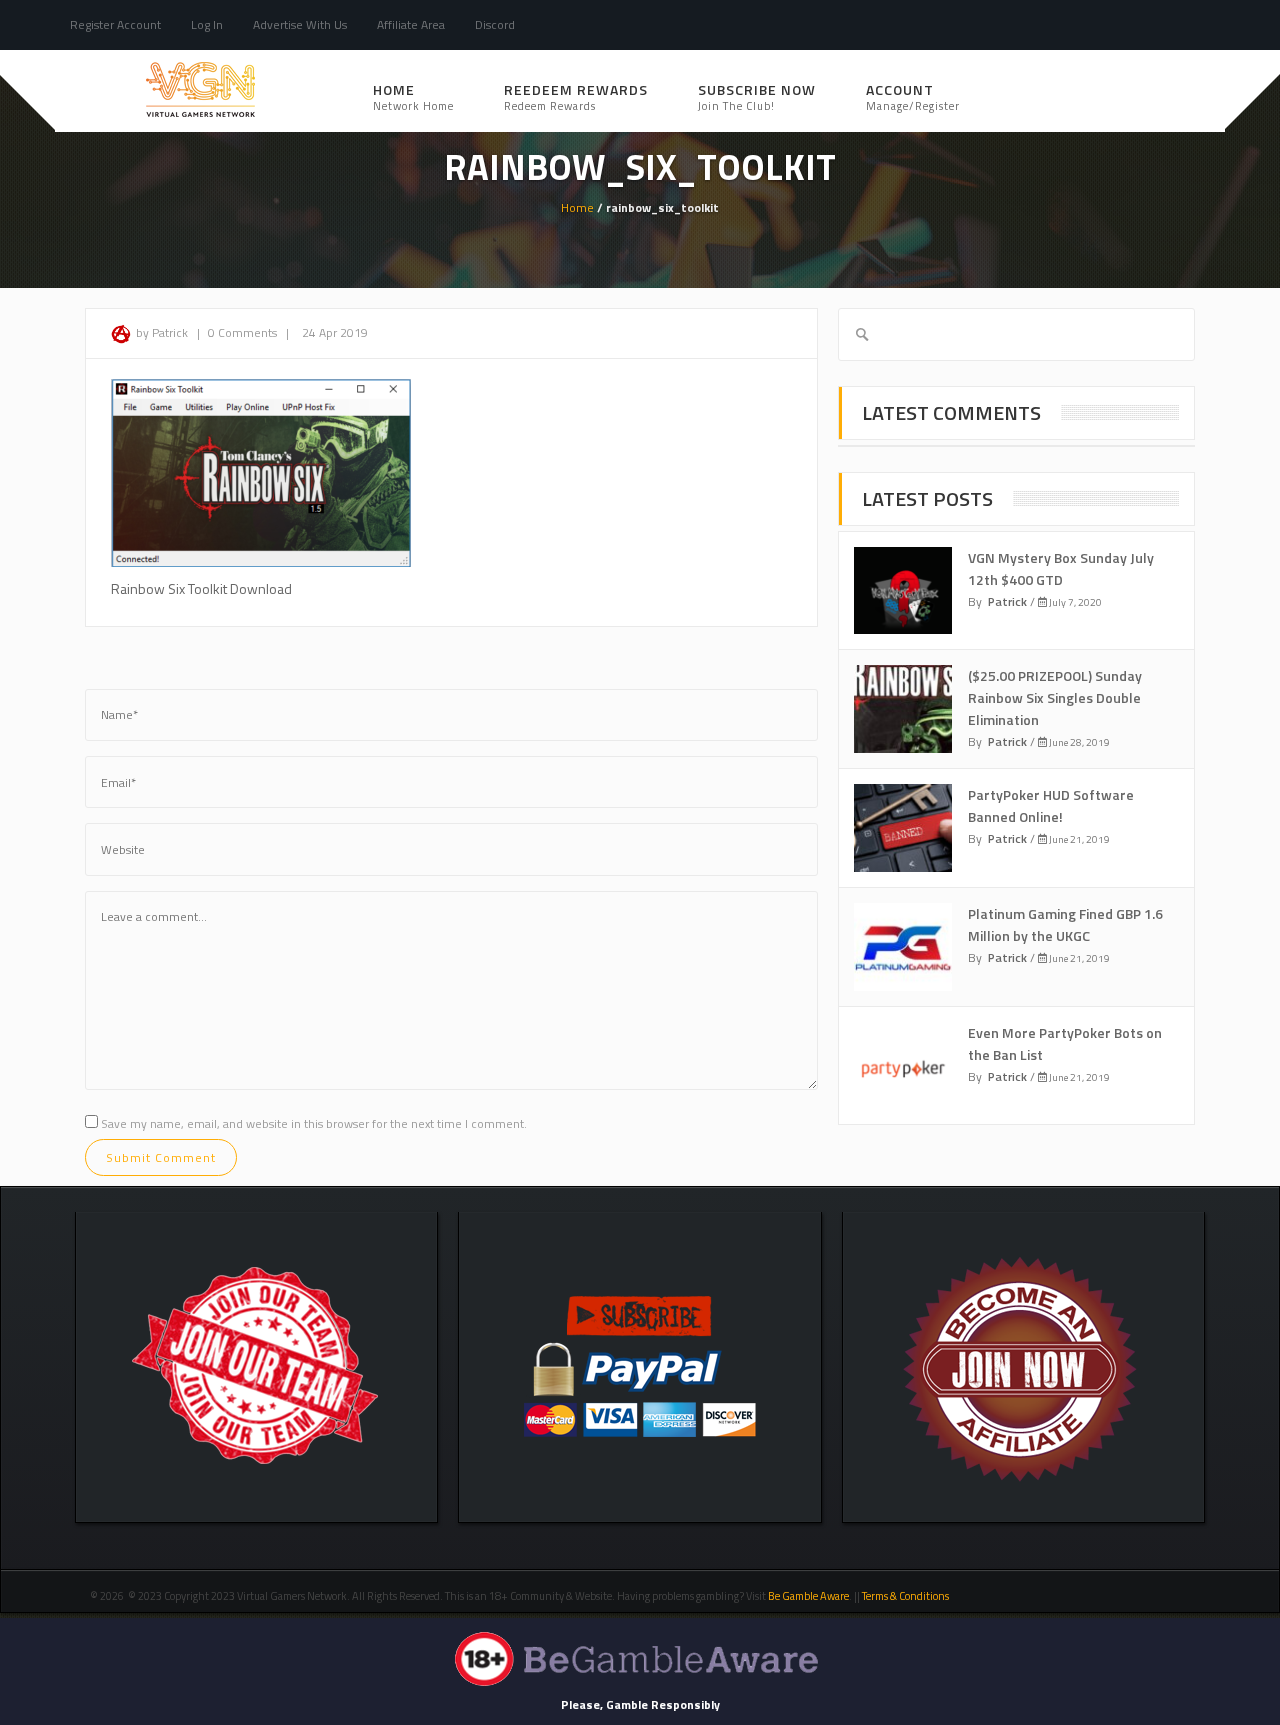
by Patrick (162, 332)
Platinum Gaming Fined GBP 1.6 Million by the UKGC (1065, 924)
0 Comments (242, 332)
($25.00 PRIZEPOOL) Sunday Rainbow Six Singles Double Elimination (1055, 697)
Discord (495, 24)
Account (913, 96)
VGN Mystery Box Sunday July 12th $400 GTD (1061, 568)
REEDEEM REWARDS (576, 96)
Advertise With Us (300, 24)
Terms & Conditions (906, 1596)
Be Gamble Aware (808, 1596)
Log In (207, 24)
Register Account (115, 24)
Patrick (1007, 601)
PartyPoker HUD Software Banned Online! (1051, 805)
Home (413, 96)
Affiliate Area (411, 24)
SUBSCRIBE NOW (757, 96)
